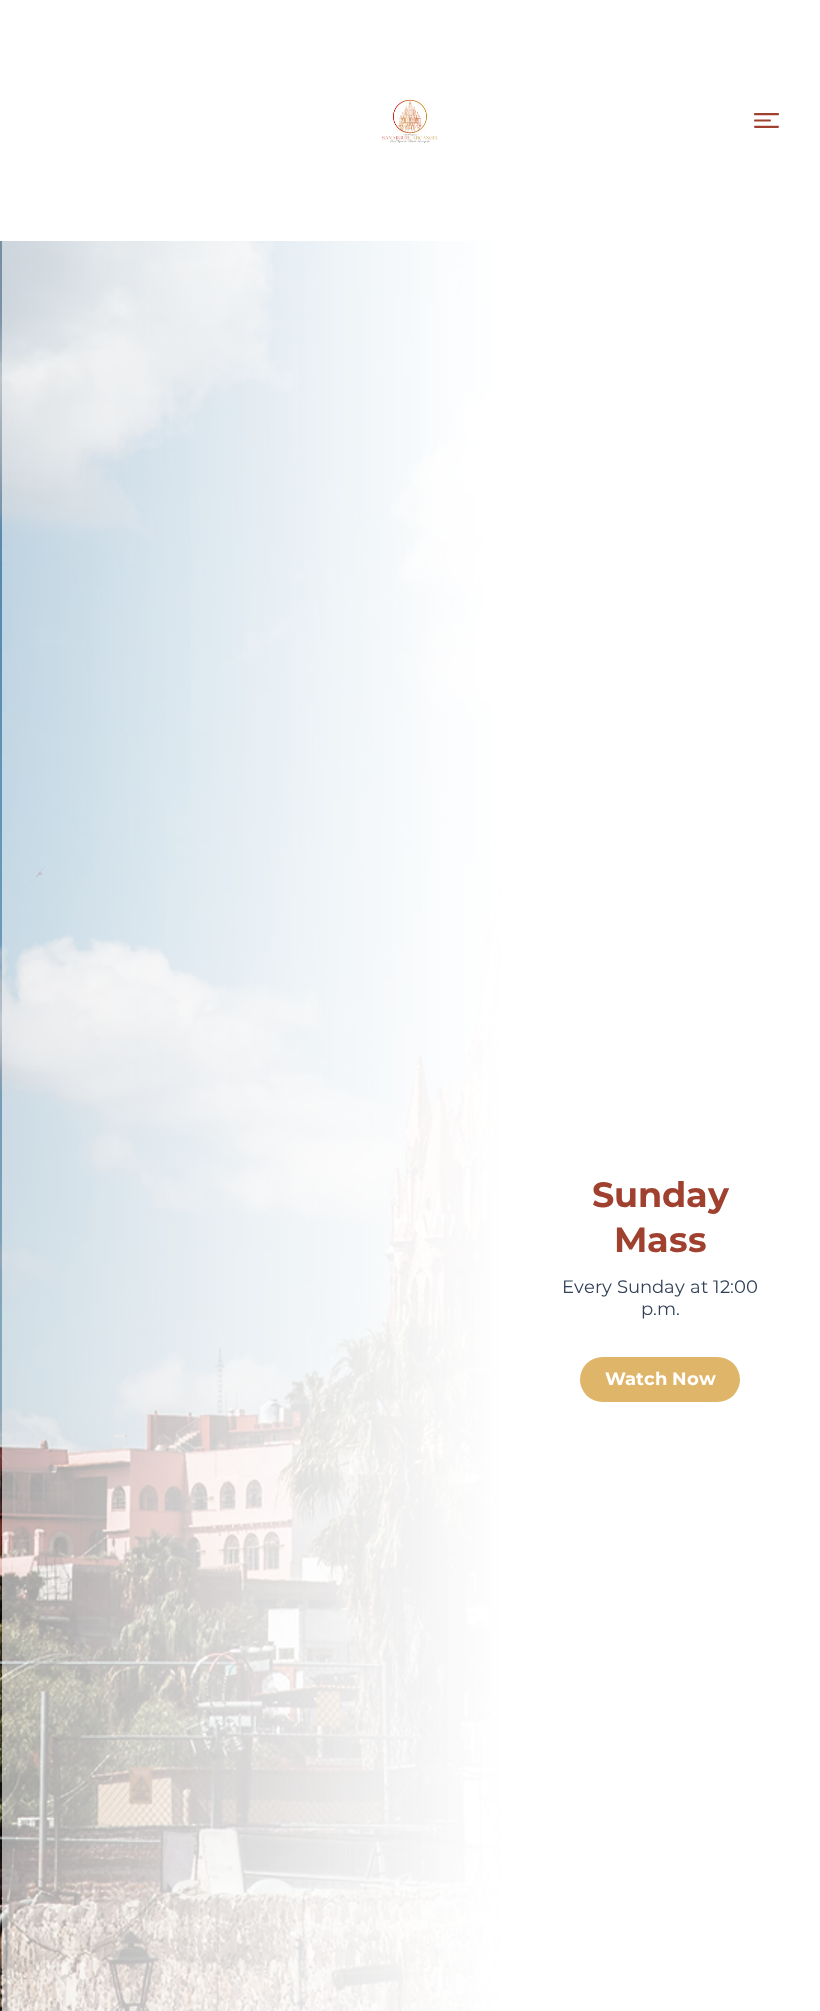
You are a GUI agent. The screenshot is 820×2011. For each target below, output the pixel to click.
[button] (766, 120)
